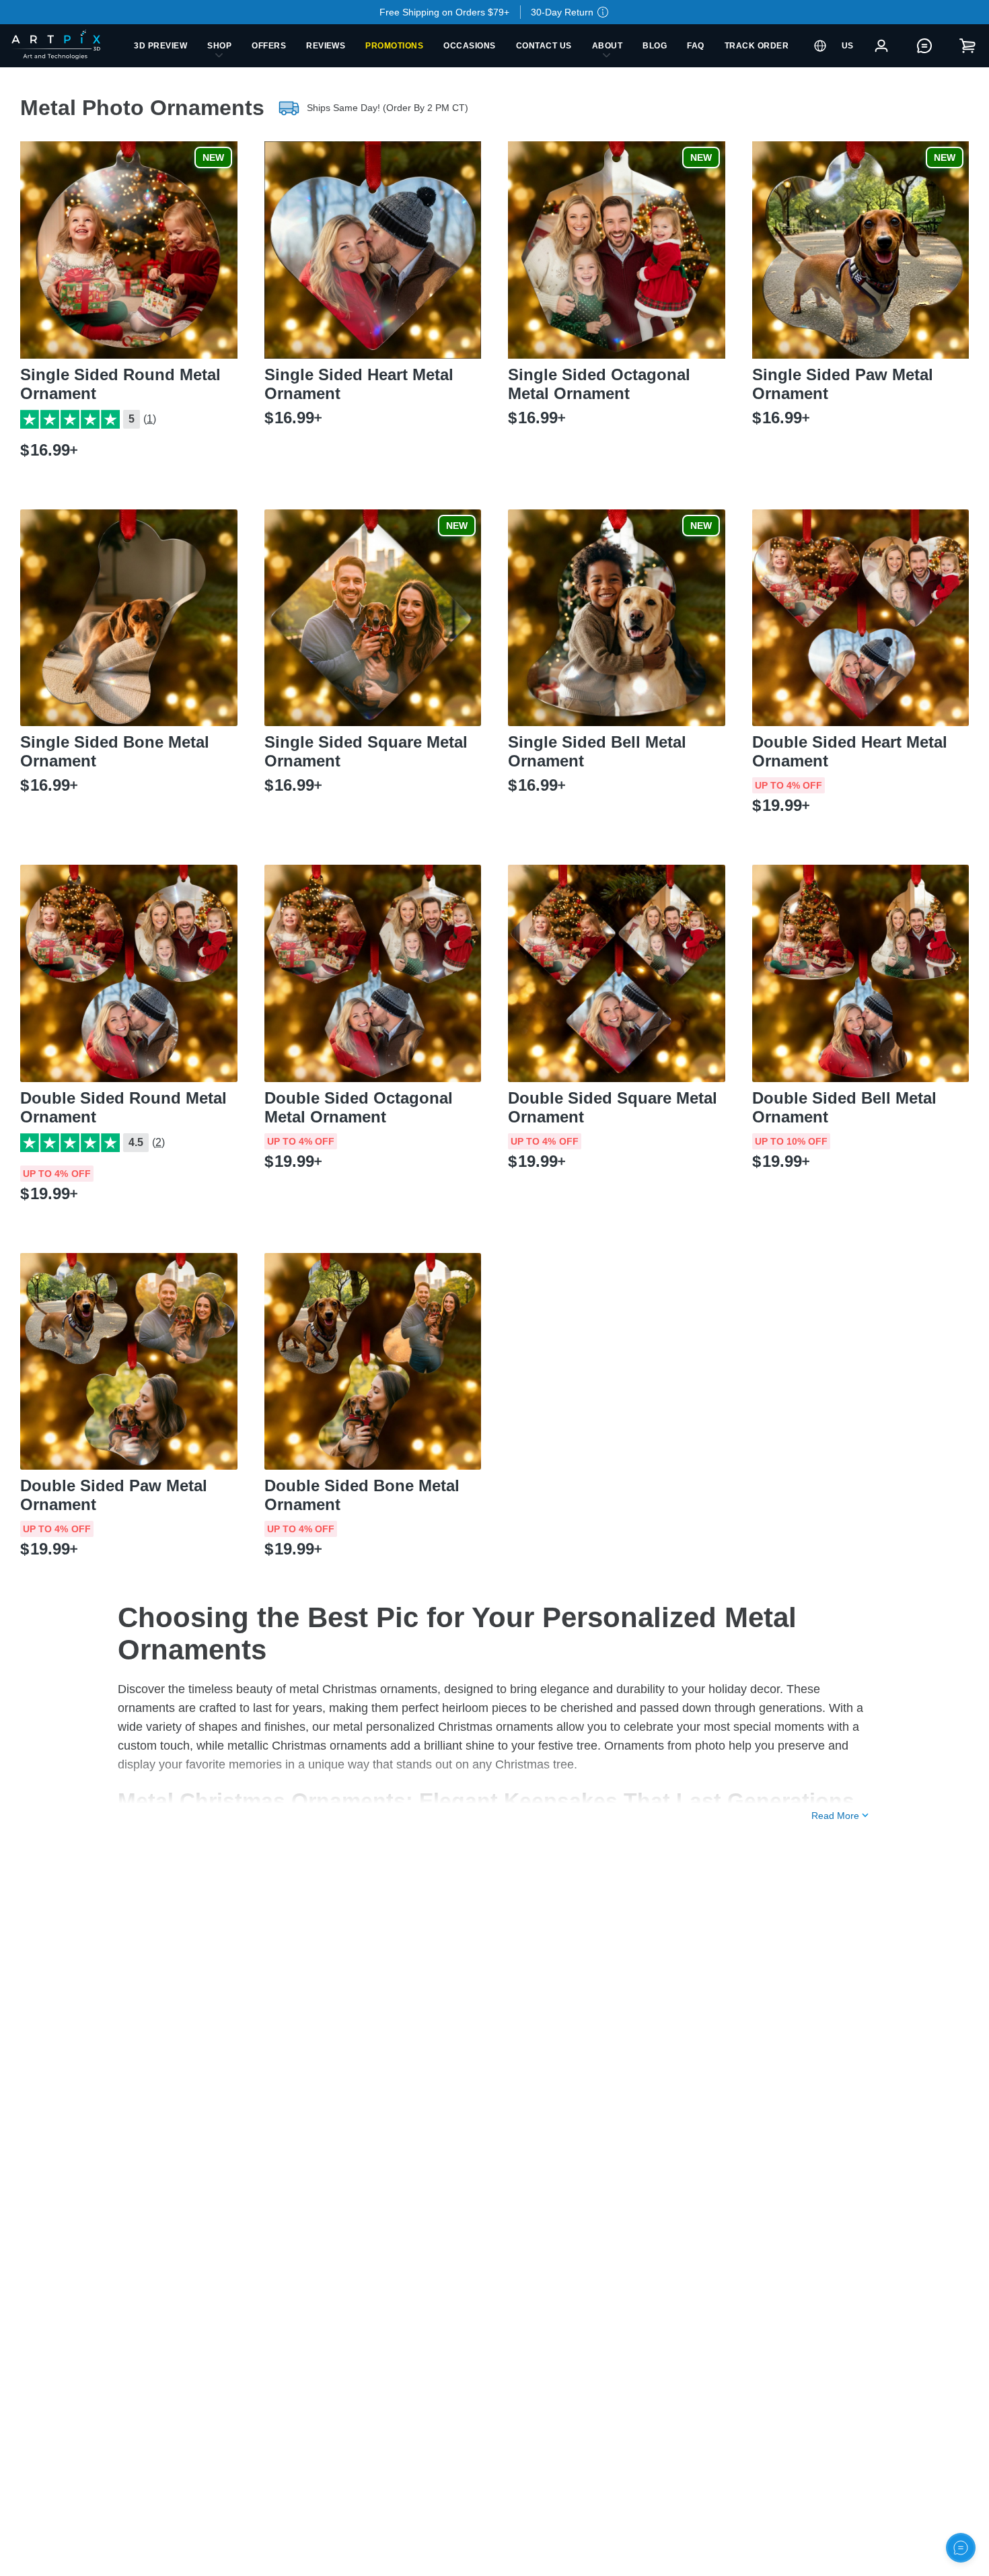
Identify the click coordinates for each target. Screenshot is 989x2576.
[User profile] (881, 46)
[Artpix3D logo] (62, 46)
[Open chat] (961, 2548)
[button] (494, 12)
